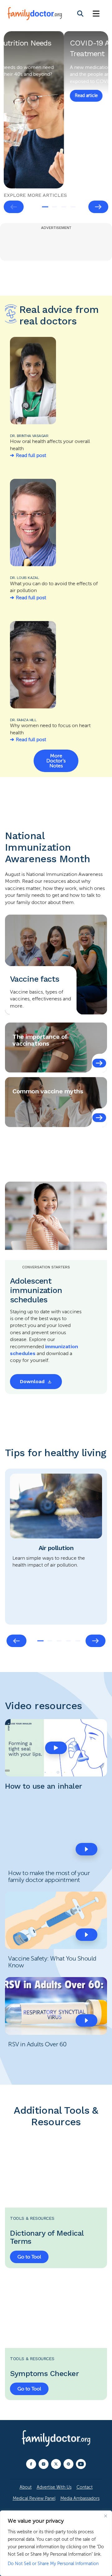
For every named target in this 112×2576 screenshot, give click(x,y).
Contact (85, 2487)
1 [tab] (45, 207)
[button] (56, 1748)
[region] (56, 2543)
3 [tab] (64, 207)
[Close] (105, 2516)
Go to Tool (29, 2257)
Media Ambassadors (80, 2498)
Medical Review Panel (34, 2498)
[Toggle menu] (96, 14)
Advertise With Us (54, 2487)
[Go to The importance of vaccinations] (99, 1063)
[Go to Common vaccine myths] (99, 1118)
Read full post (31, 455)
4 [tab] (73, 207)
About (26, 2487)
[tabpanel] (56, 110)
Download (32, 1381)
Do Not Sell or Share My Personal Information (53, 2564)
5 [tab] (78, 1641)
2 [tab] (54, 207)
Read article (26, 89)
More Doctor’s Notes (56, 761)
